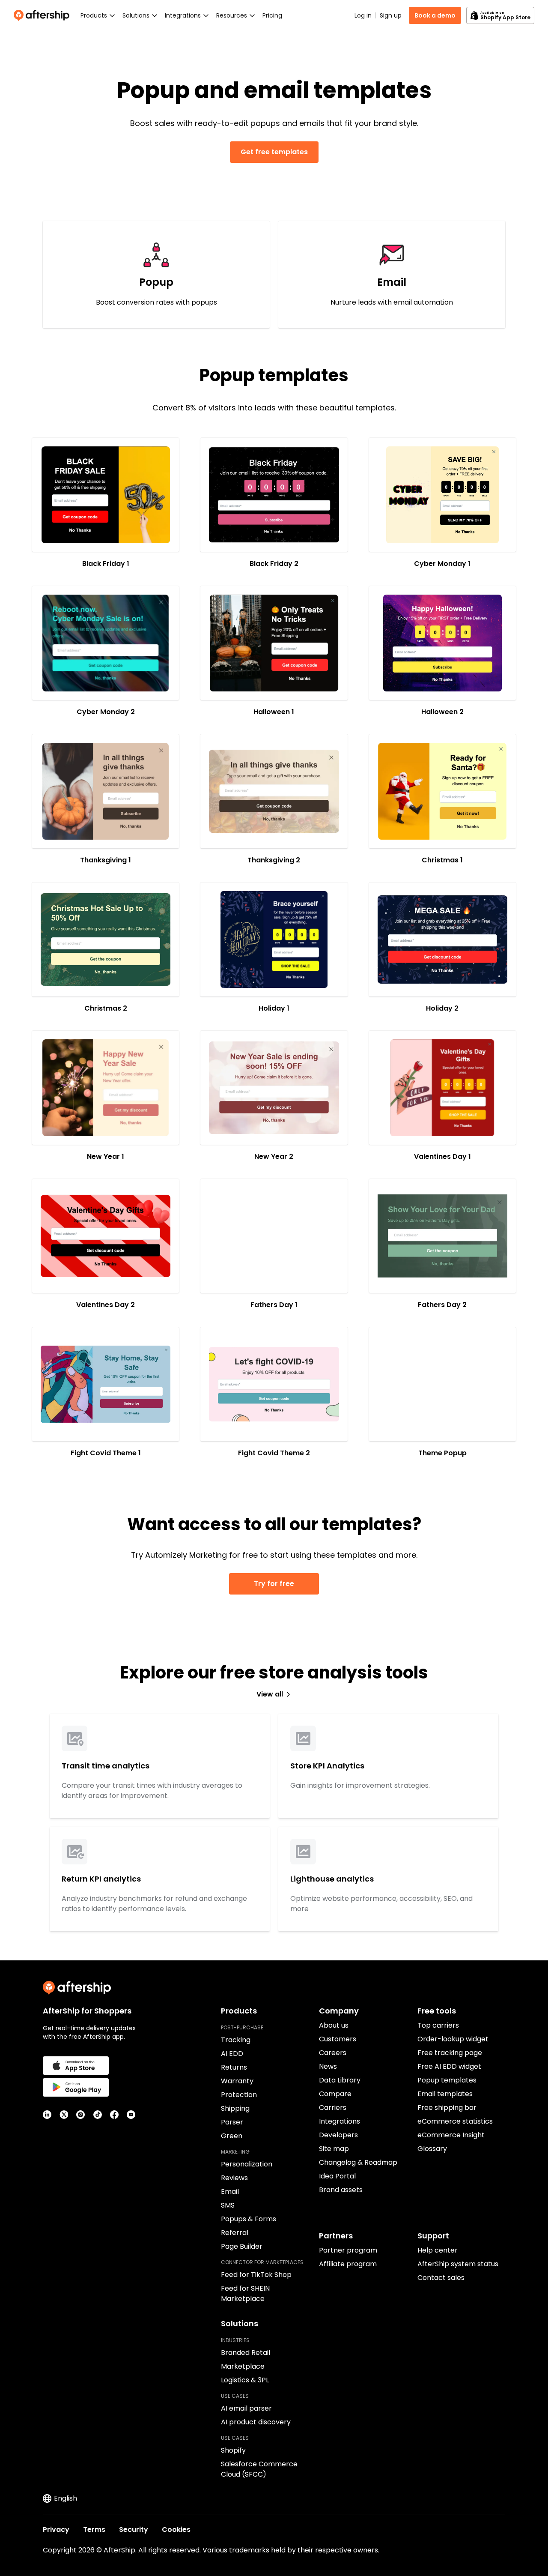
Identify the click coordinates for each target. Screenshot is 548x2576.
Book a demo (435, 15)
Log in (363, 15)
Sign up (391, 15)
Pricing (272, 15)
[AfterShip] (44, 15)
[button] (106, 495)
